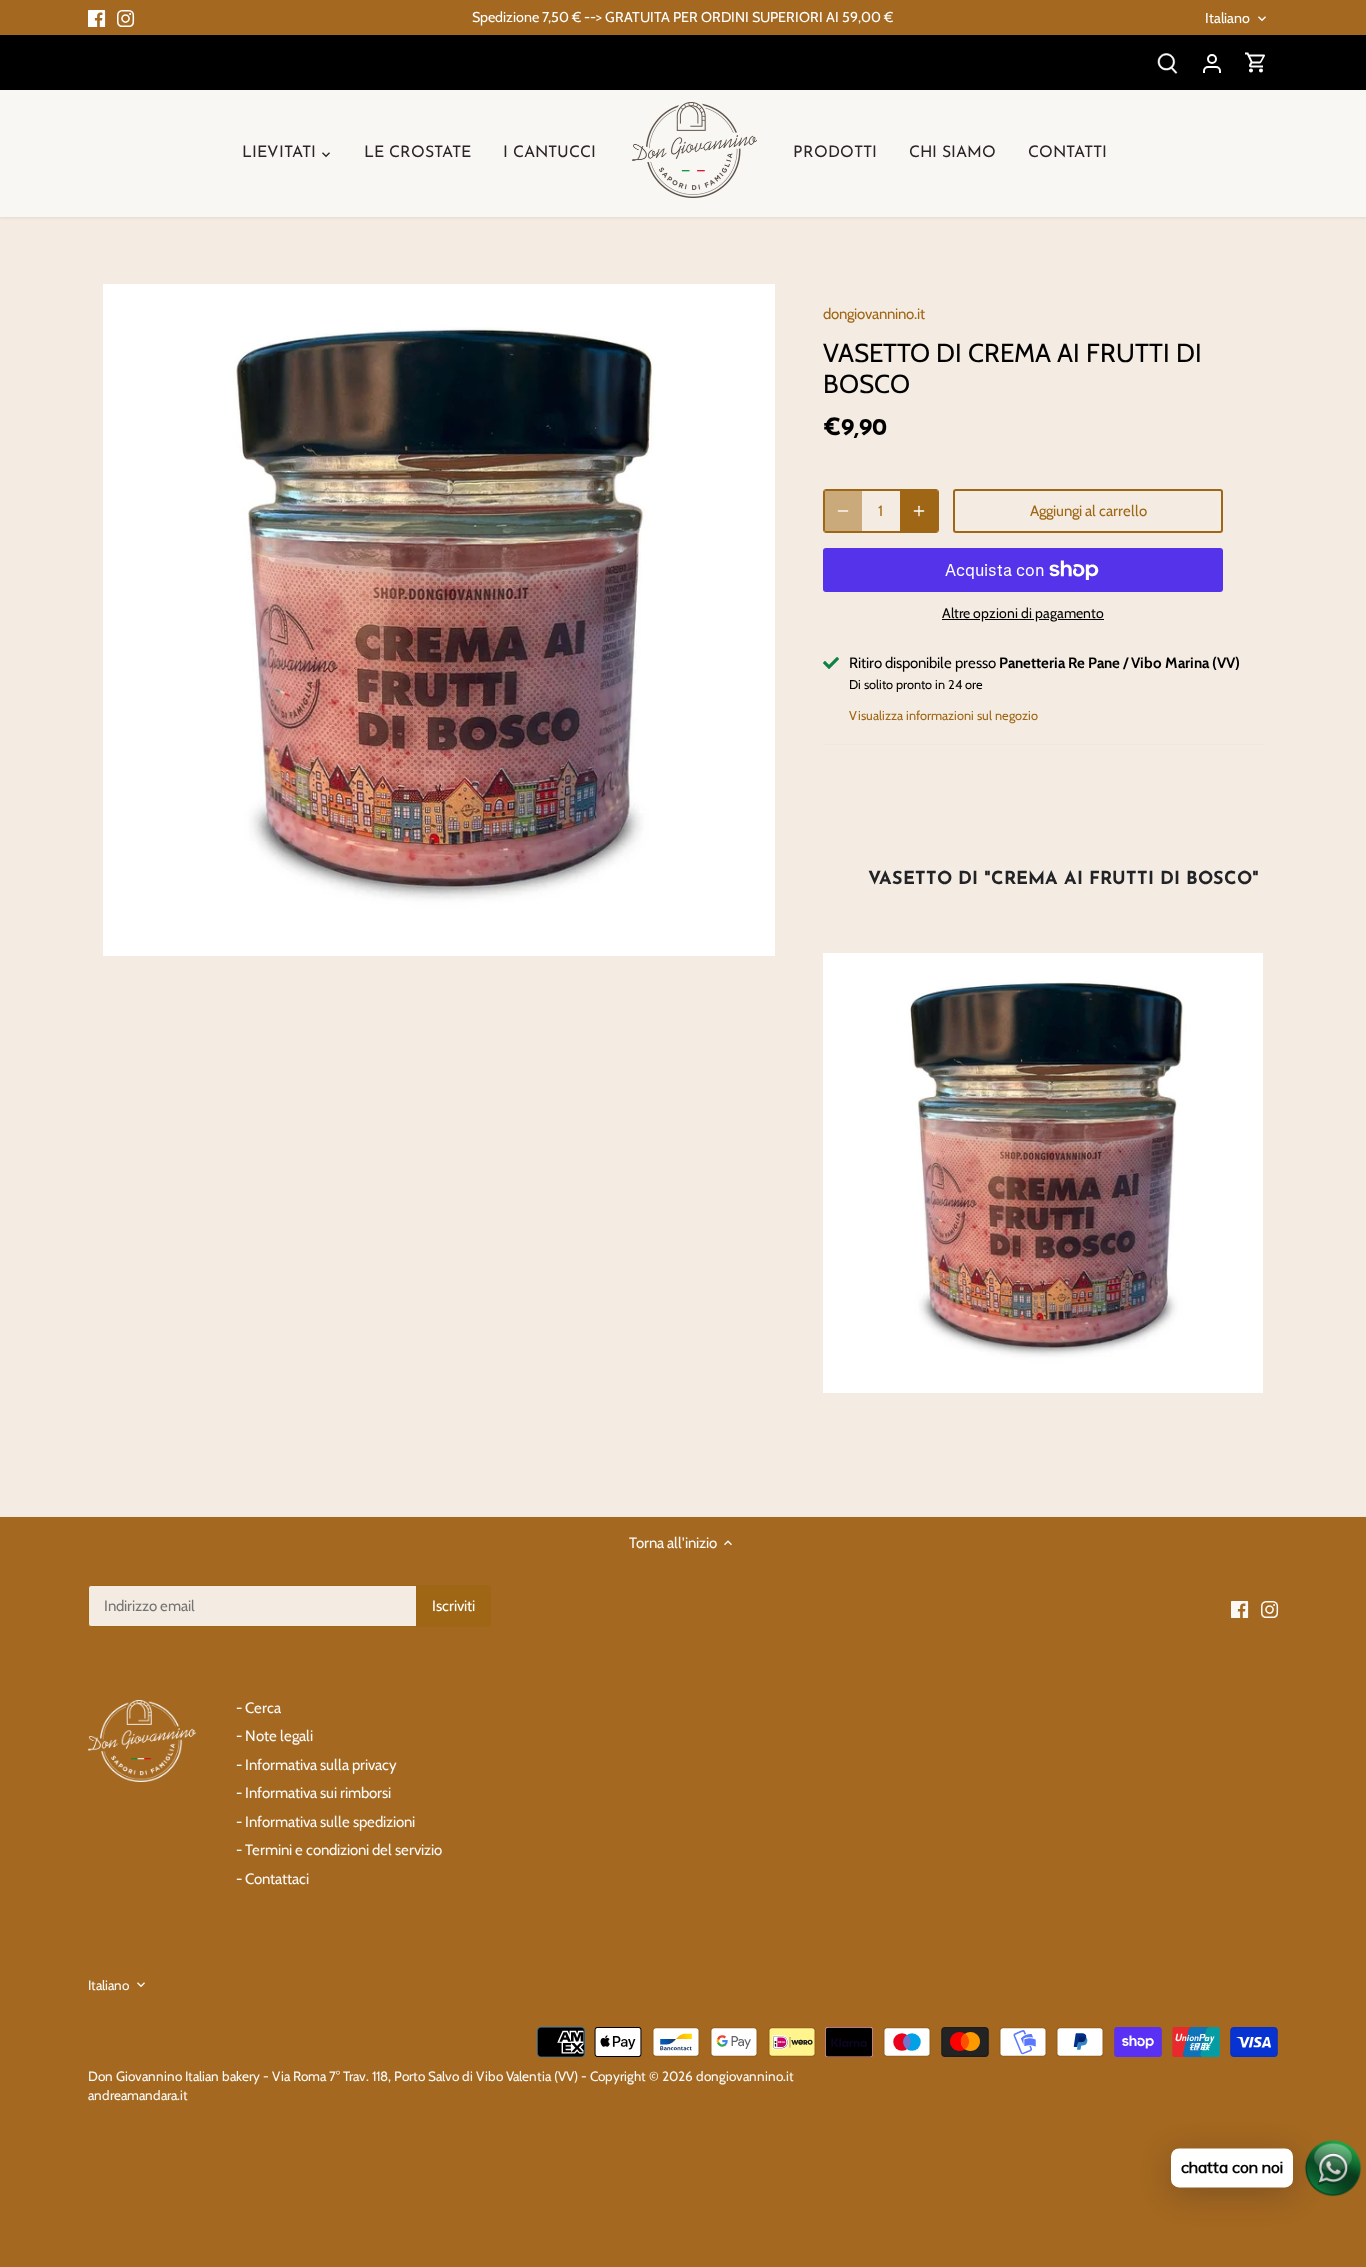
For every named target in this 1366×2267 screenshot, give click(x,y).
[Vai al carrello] (1256, 62)
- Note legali (274, 1736)
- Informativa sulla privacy (316, 1765)
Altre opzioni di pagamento (1023, 613)
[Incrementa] (919, 511)
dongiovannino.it (874, 314)
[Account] (1212, 62)
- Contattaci (272, 1879)
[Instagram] (125, 17)
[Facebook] (96, 17)
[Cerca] (1168, 62)
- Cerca (258, 1708)
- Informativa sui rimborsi (313, 1793)
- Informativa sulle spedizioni (325, 1822)
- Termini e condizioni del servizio (339, 1850)
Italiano (1227, 18)
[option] (439, 619)
